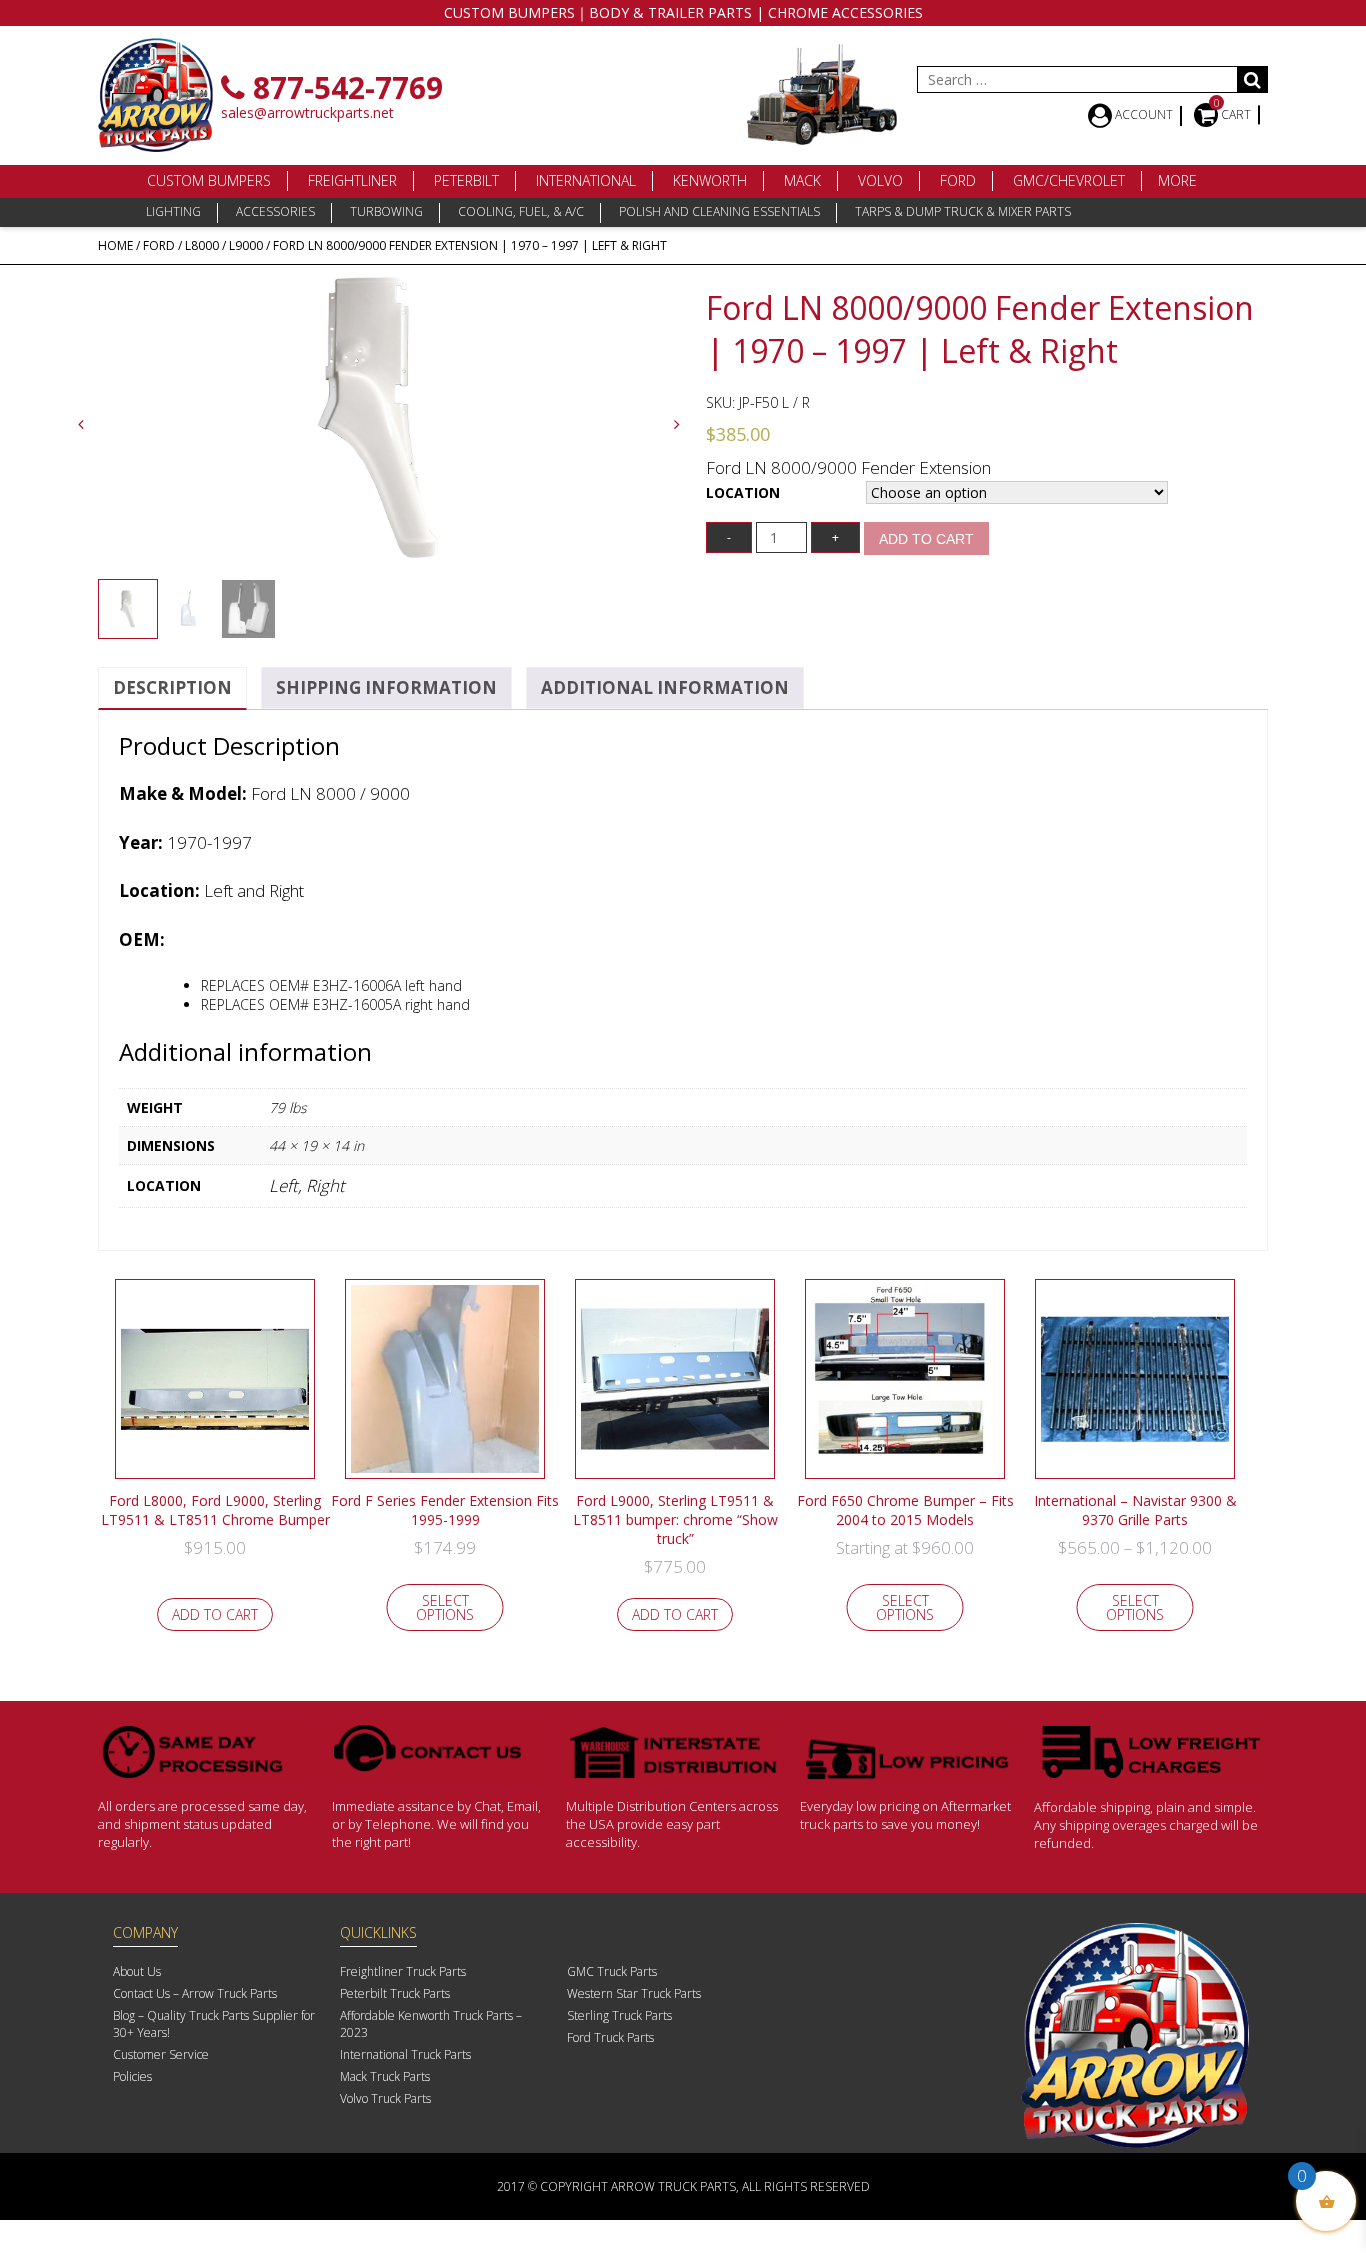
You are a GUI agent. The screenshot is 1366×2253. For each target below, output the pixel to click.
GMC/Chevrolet (1069, 180)
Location (743, 492)
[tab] (172, 688)
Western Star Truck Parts (634, 1993)
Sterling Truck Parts (619, 2015)
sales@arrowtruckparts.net (307, 112)
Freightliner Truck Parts (403, 1971)
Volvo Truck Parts (385, 2098)
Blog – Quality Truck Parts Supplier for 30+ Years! (214, 2024)
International (586, 180)
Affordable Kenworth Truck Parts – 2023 (431, 2024)
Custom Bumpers (209, 180)
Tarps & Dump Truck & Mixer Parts (963, 211)
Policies (132, 2076)
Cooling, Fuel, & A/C (521, 211)
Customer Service (161, 2054)
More (1177, 180)
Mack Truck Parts (385, 2076)
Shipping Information (386, 687)
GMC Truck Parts (612, 1971)
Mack (802, 180)
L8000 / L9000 (224, 245)
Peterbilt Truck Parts (395, 1993)
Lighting (173, 211)
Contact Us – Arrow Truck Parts (195, 1993)
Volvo (880, 180)
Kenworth (710, 180)
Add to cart (926, 539)
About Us (137, 1971)
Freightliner (352, 180)
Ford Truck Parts (610, 2037)
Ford (958, 180)
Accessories (275, 211)
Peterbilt (466, 180)
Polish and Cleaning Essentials (719, 211)
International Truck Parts (405, 2054)
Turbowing (386, 211)
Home (115, 245)
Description (172, 687)
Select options (445, 1607)
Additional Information (665, 687)
